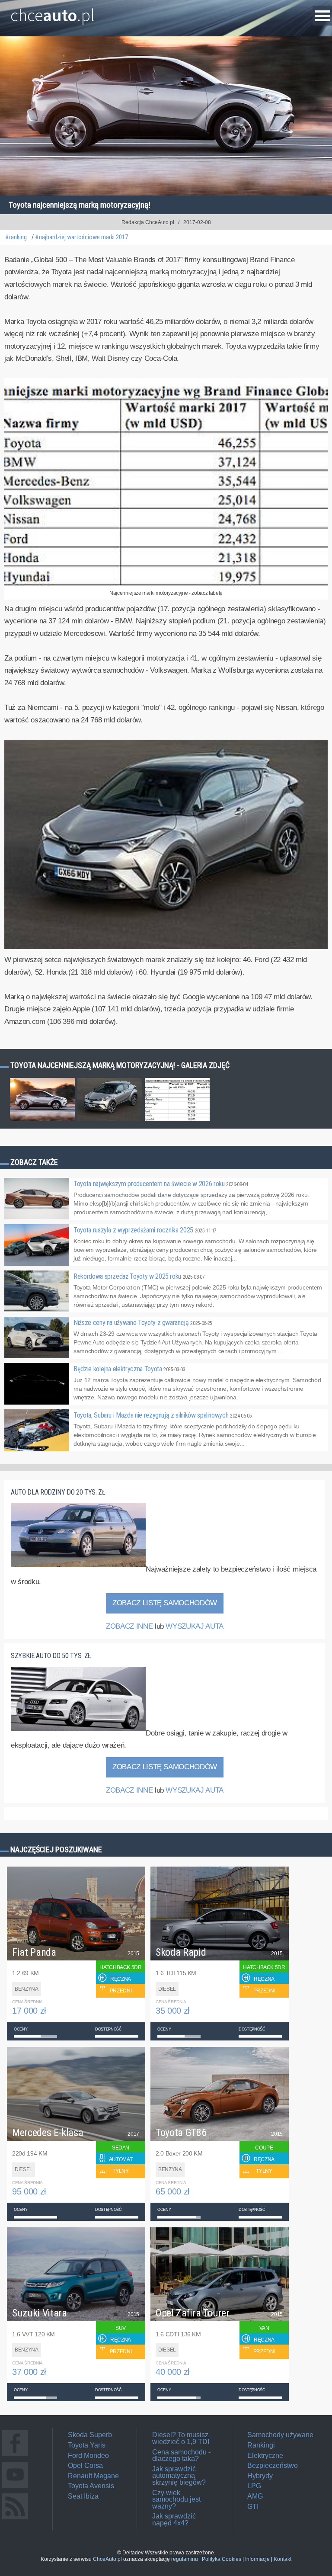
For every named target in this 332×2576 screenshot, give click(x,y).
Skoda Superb (90, 2435)
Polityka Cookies (222, 2559)
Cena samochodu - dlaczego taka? (181, 2456)
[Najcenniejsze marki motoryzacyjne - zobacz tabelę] (166, 584)
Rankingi (261, 2445)
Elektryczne (265, 2456)
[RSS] (15, 2519)
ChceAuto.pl (107, 2559)
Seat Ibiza (83, 2496)
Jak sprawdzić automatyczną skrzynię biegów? (179, 2476)
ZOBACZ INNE (129, 1626)
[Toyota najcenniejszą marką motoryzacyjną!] (166, 947)
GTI (253, 2507)
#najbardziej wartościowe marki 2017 (81, 237)
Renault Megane (93, 2476)
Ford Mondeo (88, 2456)
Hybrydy (260, 2476)
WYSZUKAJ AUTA (194, 1626)
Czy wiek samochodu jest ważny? (176, 2499)
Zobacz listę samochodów (165, 1603)
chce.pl (53, 12)
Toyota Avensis (91, 2486)
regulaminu (185, 2559)
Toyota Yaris (87, 2445)
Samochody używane (280, 2435)
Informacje (257, 2559)
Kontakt (283, 2559)
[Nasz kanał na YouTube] (15, 2488)
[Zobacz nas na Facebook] (15, 2456)
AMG (255, 2496)
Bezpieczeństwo (273, 2465)
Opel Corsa (85, 2465)
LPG (254, 2486)
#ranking (16, 237)
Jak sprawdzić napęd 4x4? (174, 2520)
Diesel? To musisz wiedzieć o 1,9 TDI (181, 2438)
